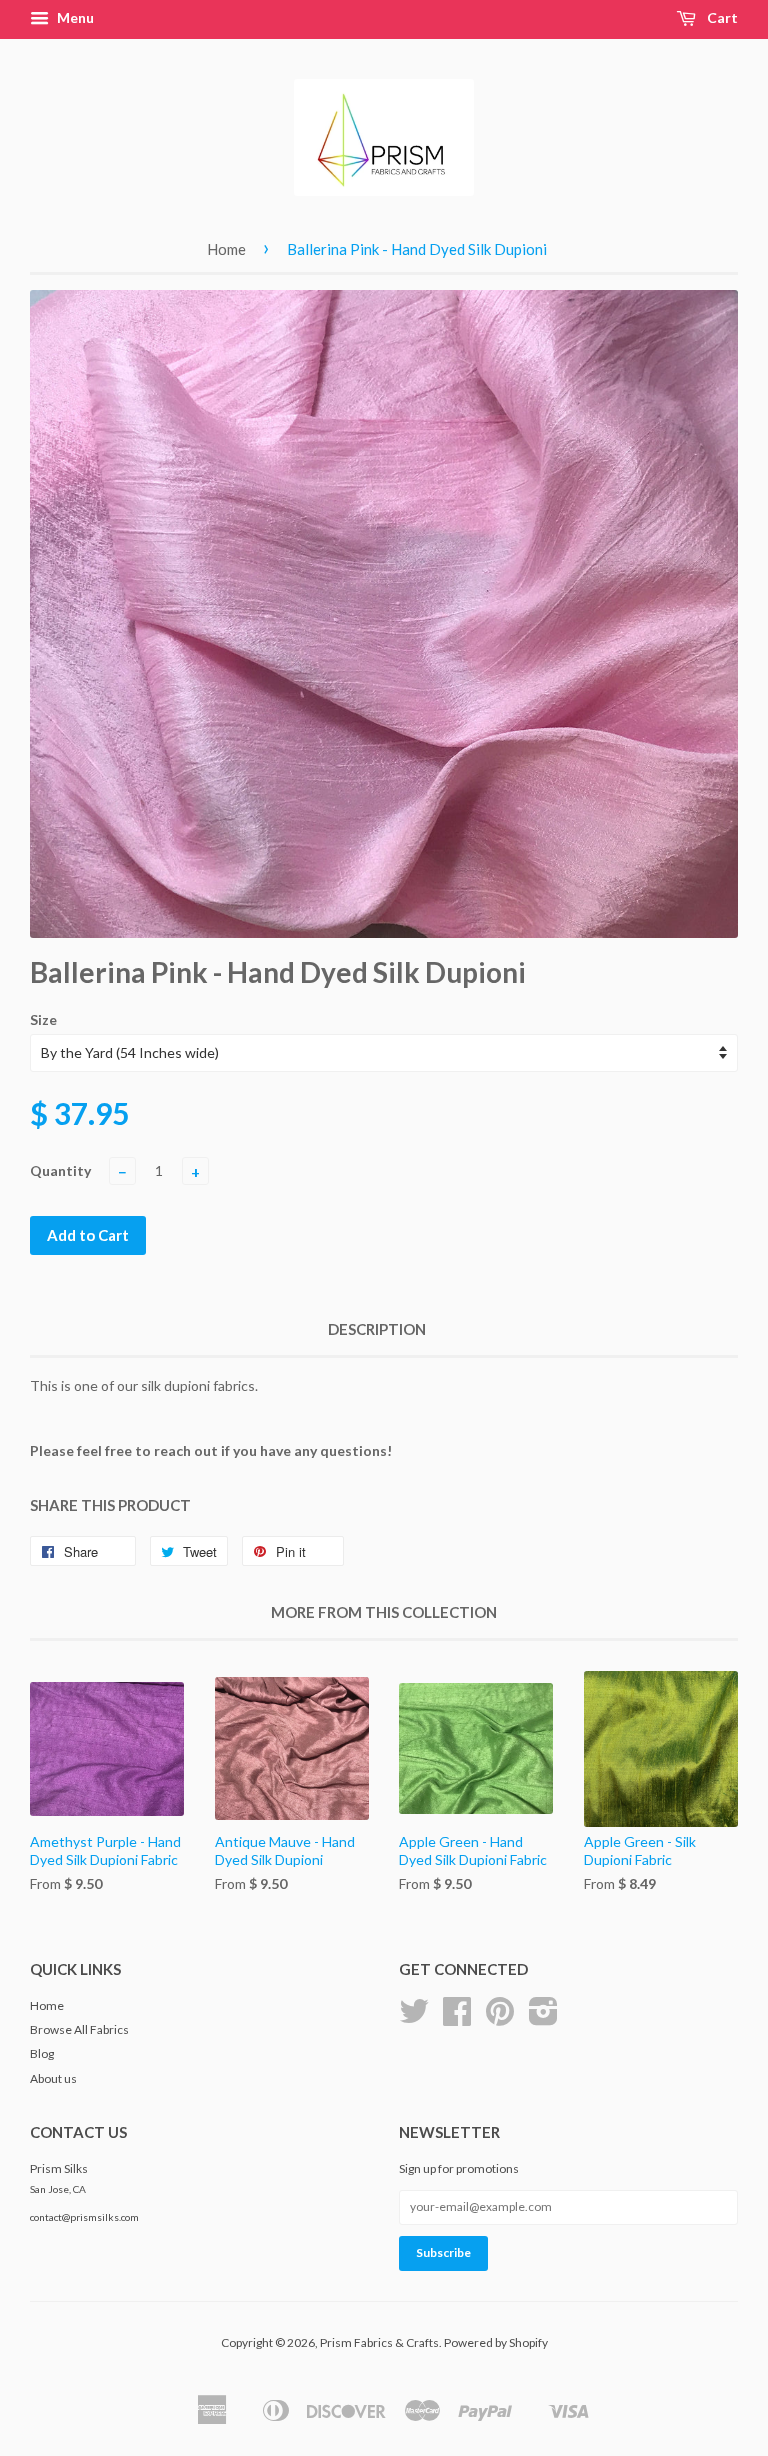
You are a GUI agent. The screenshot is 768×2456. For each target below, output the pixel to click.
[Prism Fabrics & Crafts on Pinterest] (500, 2018)
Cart (721, 17)
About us (53, 2078)
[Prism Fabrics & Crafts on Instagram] (543, 2018)
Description (377, 1329)
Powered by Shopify (496, 2342)
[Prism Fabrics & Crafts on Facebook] (457, 2018)
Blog (42, 2053)
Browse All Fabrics (79, 2029)
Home (226, 249)
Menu (74, 17)
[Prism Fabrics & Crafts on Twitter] (414, 2018)
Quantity (60, 1170)
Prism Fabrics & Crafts (379, 2342)
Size (43, 1019)
